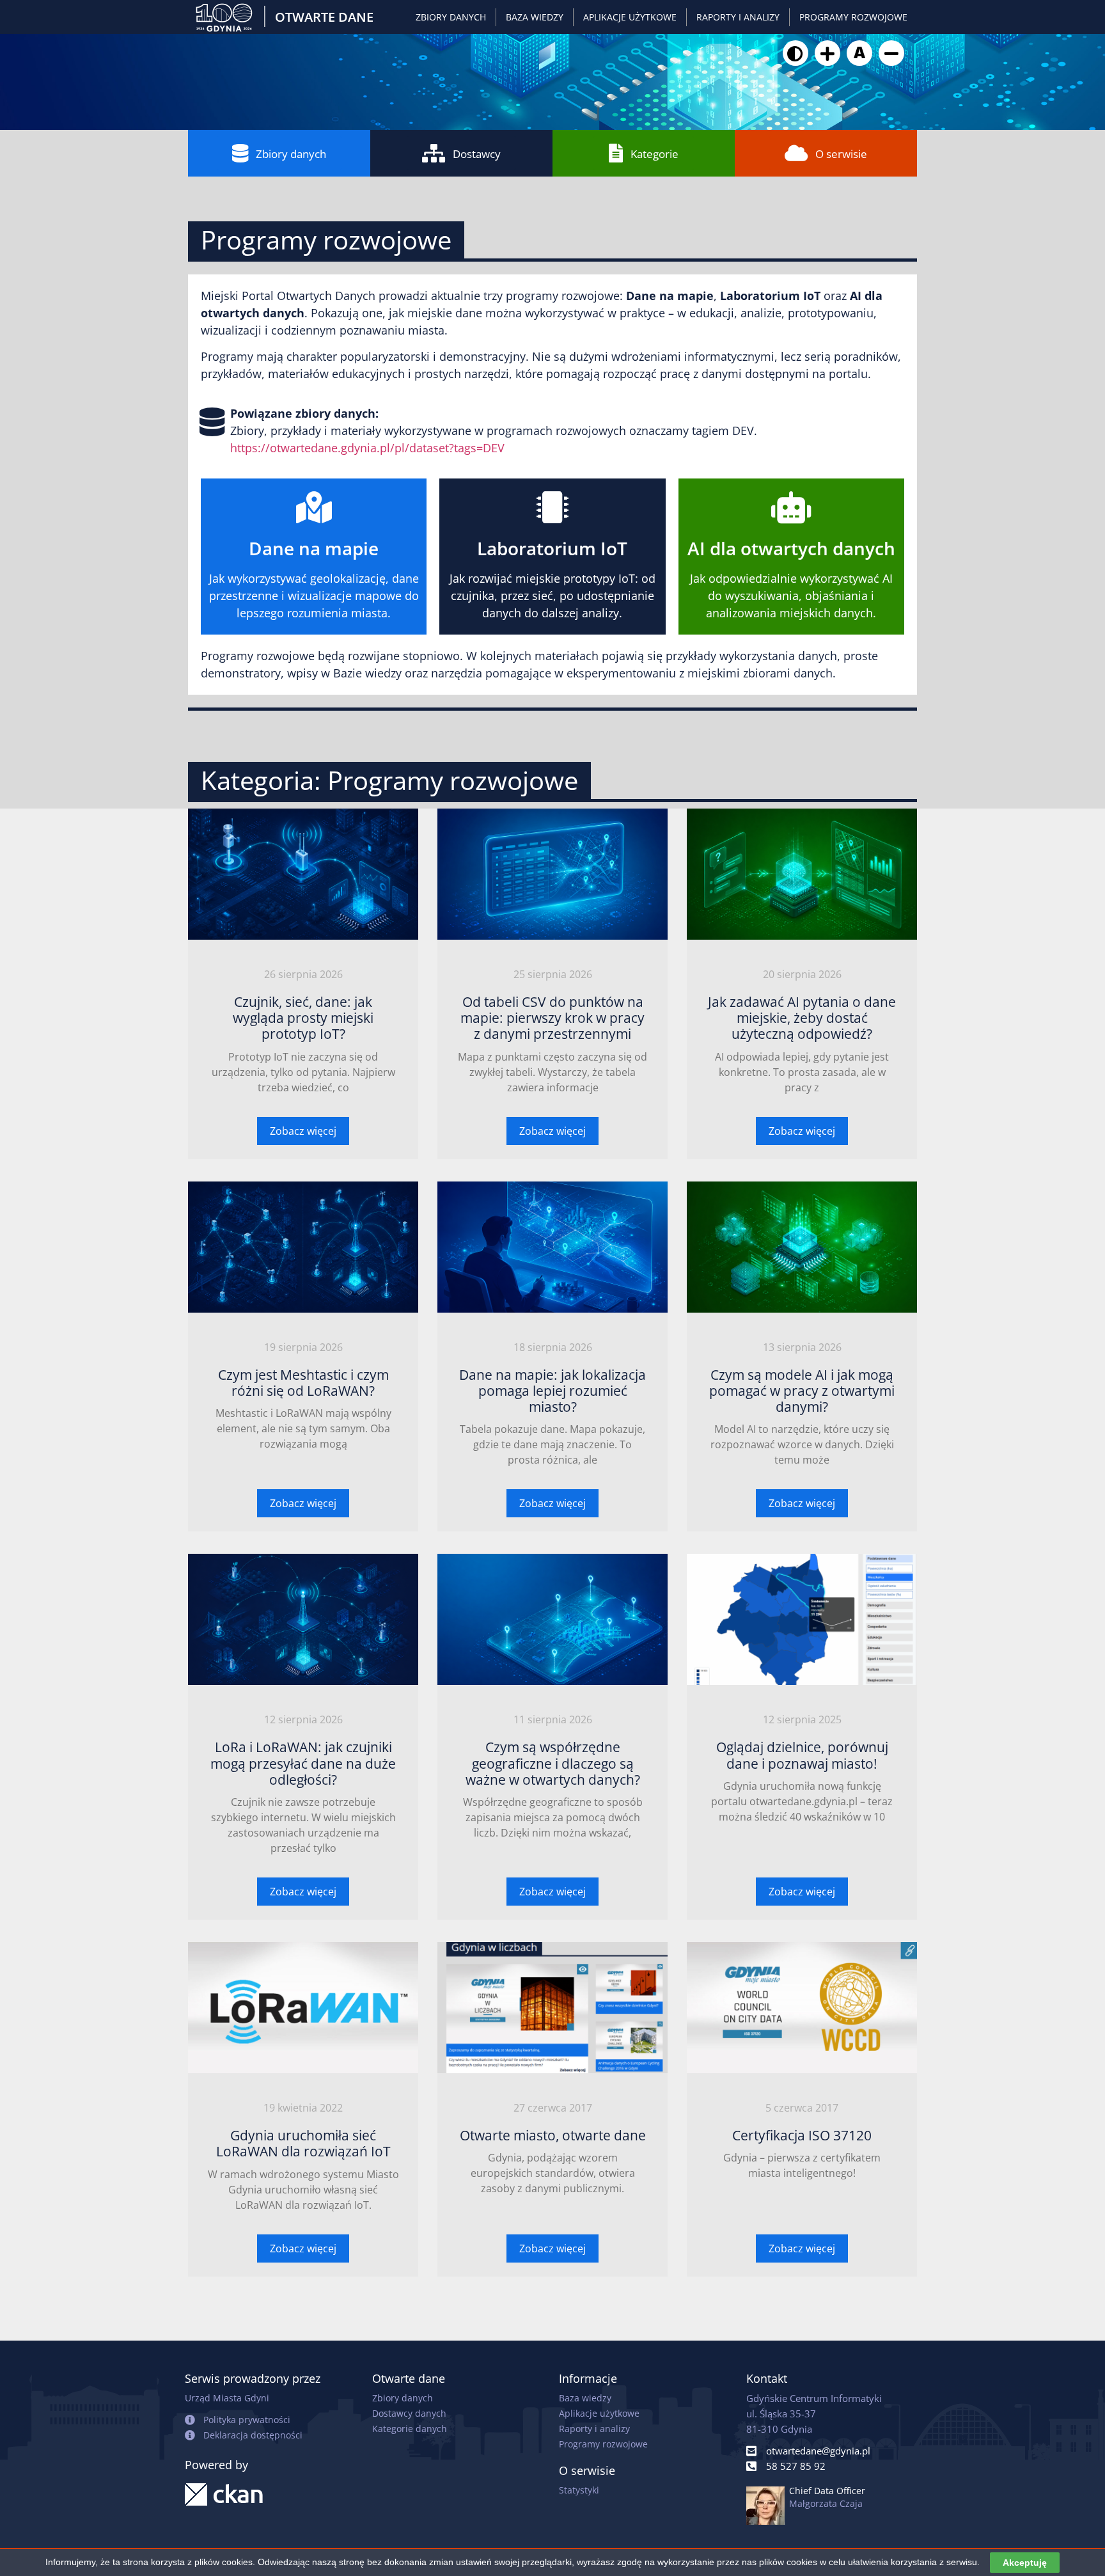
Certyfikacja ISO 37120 (802, 2135)
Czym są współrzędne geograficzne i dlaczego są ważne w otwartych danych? (553, 1763)
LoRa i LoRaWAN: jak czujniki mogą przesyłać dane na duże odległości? (303, 1763)
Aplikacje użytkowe (630, 17)
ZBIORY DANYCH (451, 17)
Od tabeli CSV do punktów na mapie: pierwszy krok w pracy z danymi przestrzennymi (552, 1018)
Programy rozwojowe (853, 17)
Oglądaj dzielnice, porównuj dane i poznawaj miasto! (802, 1755)
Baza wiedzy (535, 17)
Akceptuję (1025, 2563)
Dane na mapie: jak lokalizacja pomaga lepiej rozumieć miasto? (552, 1391)
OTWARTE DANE (324, 17)
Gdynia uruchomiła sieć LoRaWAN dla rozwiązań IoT (303, 2143)
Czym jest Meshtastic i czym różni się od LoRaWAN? (303, 1383)
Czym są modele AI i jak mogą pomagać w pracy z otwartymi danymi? (802, 1391)
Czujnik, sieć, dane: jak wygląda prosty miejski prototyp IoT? (303, 1018)
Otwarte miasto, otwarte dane (553, 2135)
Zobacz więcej (303, 1131)
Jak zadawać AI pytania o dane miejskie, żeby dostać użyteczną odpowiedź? (802, 1018)
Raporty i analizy (738, 17)
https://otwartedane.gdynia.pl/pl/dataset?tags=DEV (367, 448)
